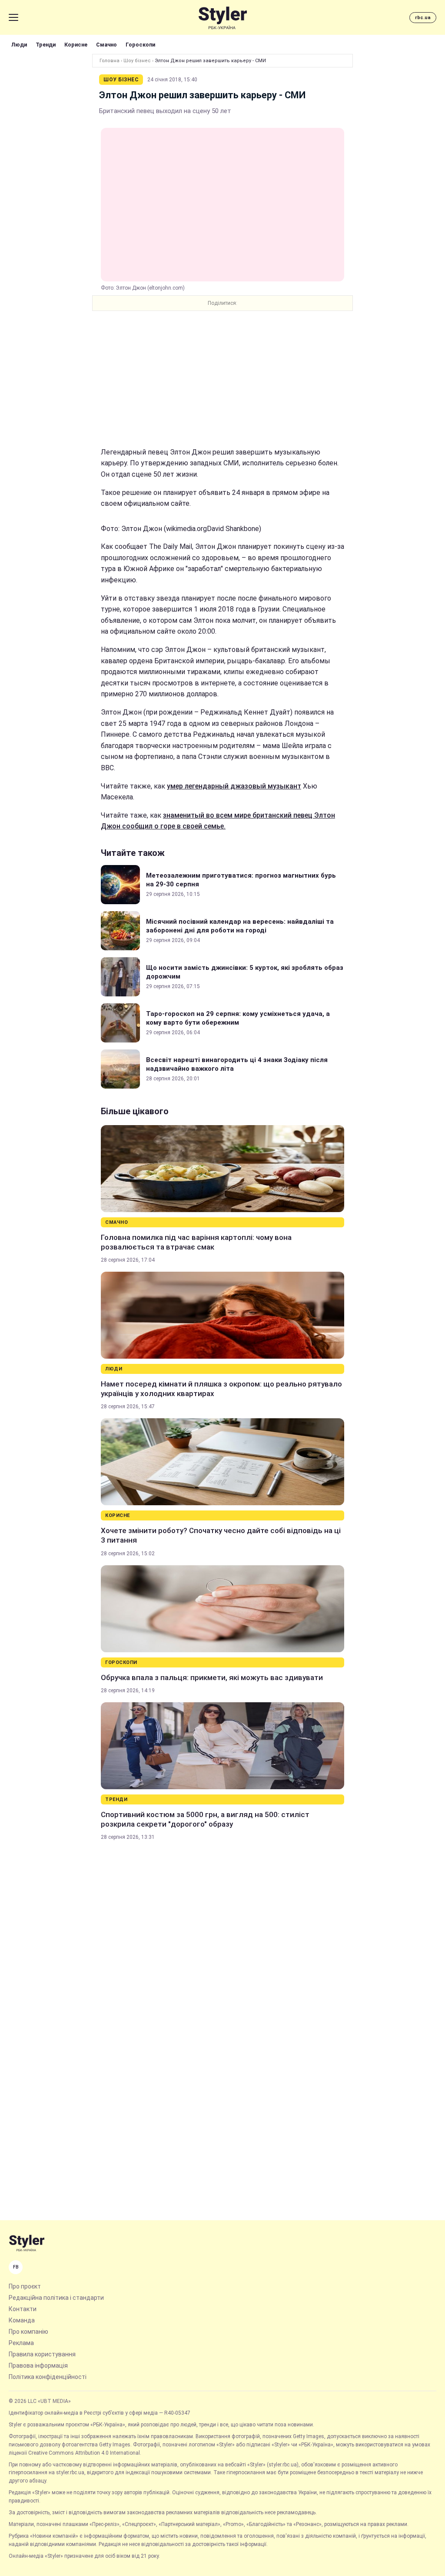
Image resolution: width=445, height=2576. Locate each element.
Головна (110, 61)
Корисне (76, 45)
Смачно (106, 45)
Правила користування (42, 2354)
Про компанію (28, 2332)
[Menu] (13, 17)
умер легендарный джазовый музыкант (234, 786)
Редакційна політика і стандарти (56, 2298)
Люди (19, 45)
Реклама (21, 2343)
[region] (222, 379)
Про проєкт (25, 2286)
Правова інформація (38, 2366)
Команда (22, 2320)
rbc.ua (423, 18)
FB (16, 2267)
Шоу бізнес (137, 61)
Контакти (23, 2309)
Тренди (46, 45)
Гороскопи (140, 45)
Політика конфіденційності (48, 2377)
